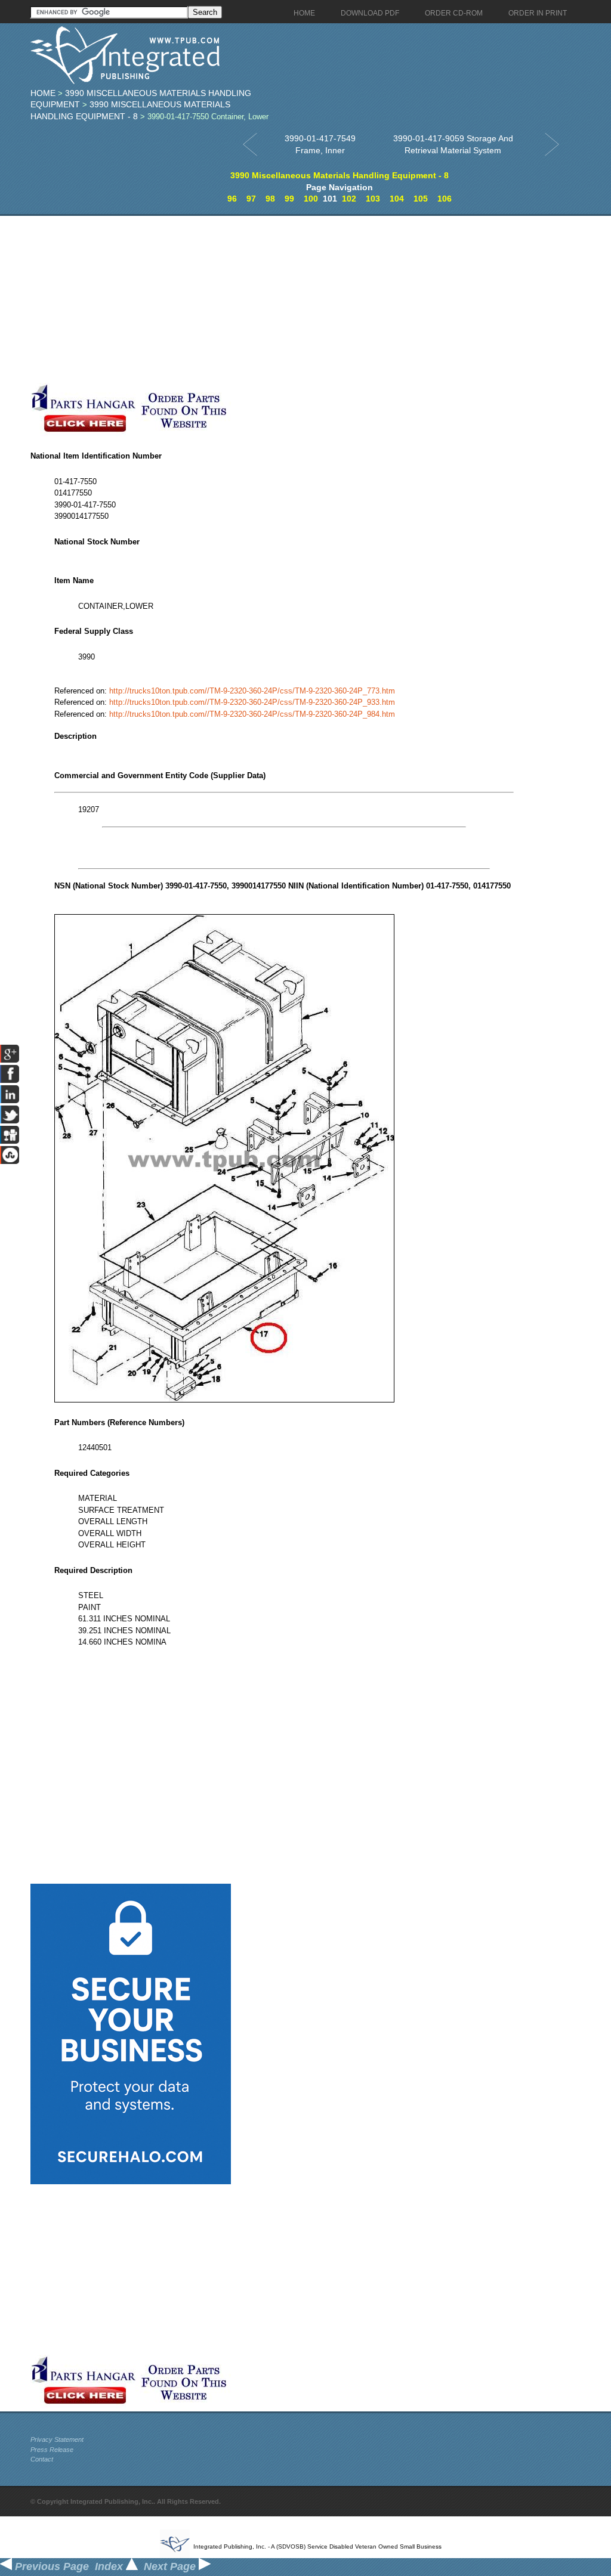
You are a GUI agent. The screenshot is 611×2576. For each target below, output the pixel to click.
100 (311, 199)
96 (232, 199)
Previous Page (50, 2566)
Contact (42, 2459)
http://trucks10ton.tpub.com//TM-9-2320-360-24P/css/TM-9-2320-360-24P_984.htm (252, 714)
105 (421, 199)
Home (43, 93)
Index (110, 2566)
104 (397, 199)
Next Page (171, 2566)
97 (251, 199)
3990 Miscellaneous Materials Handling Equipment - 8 (340, 175)
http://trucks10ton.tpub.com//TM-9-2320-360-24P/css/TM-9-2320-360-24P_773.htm (252, 691)
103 (373, 199)
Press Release (52, 2450)
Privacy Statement (57, 2439)
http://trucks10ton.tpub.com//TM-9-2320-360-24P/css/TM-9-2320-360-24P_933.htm (252, 702)
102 (349, 199)
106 (445, 199)
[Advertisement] (284, 299)
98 (270, 199)
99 (289, 199)
